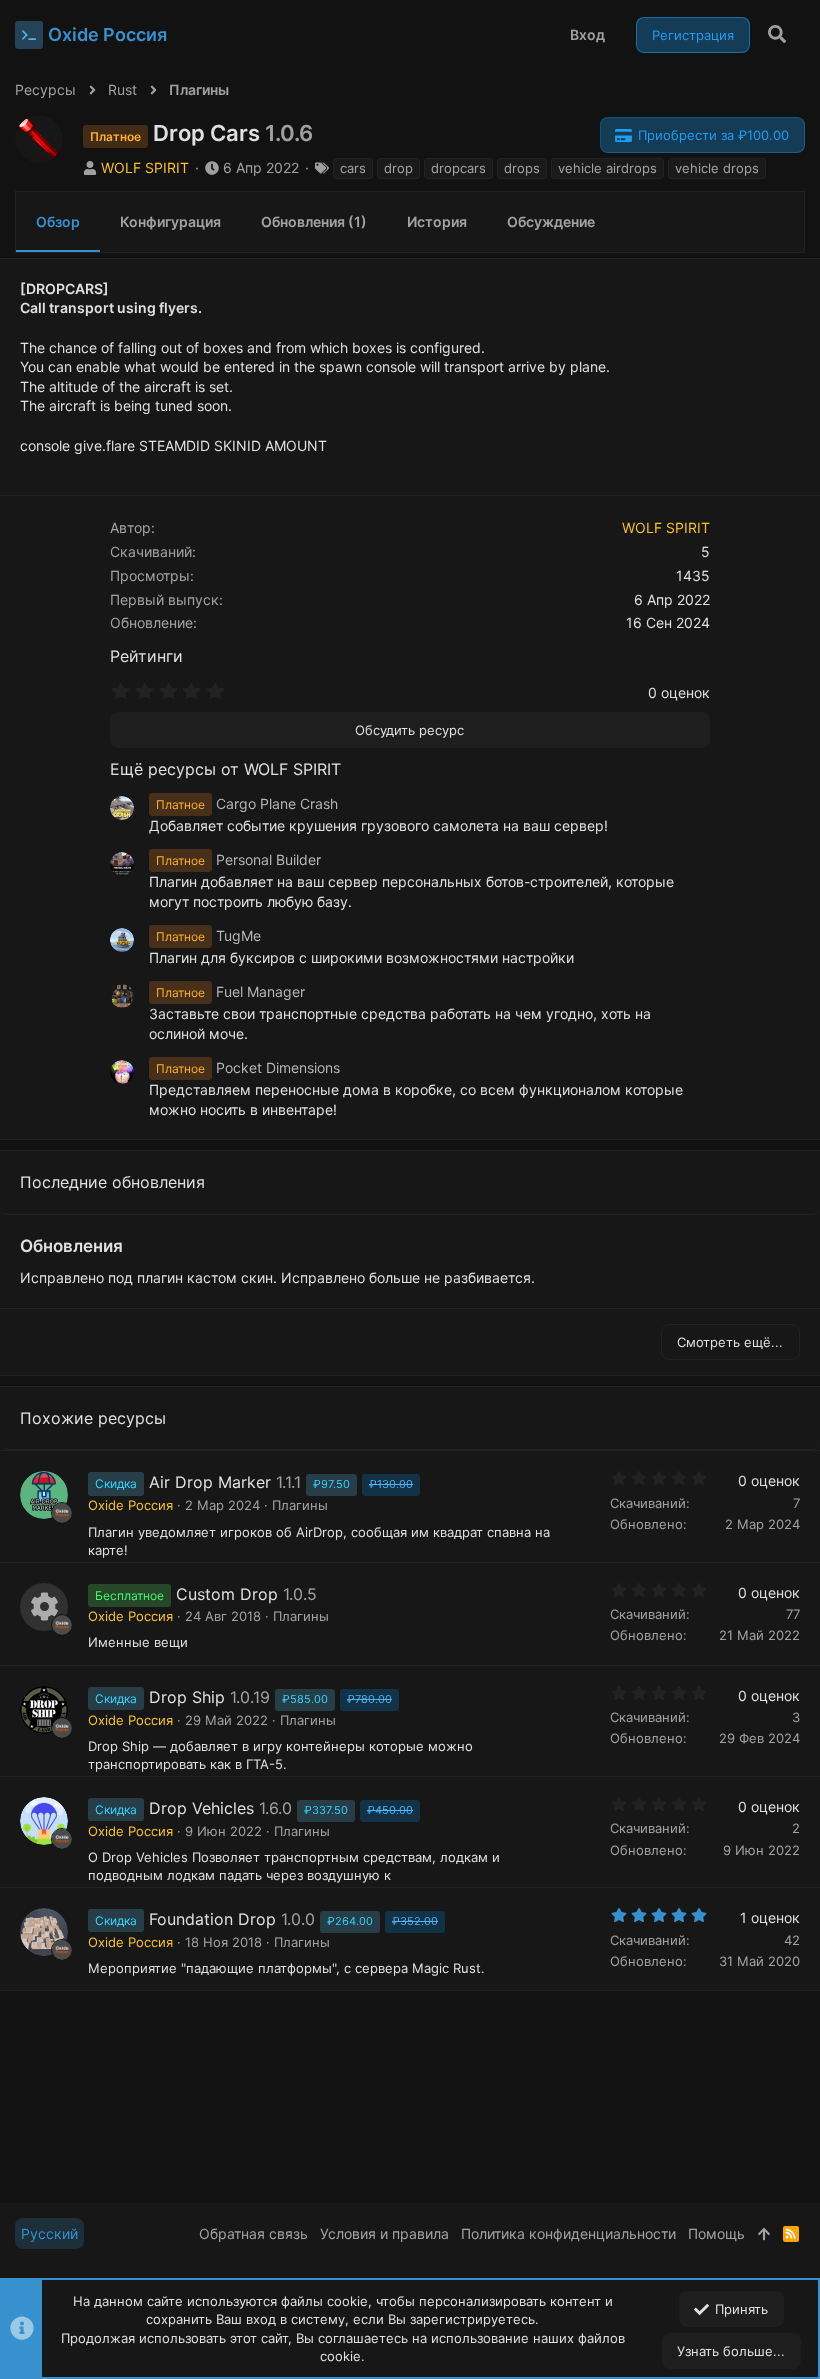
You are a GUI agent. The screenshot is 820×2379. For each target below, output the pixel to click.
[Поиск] (777, 35)
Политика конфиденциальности (568, 2233)
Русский (49, 2233)
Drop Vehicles (201, 1808)
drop (398, 168)
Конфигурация (170, 221)
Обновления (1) (314, 221)
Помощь (716, 2233)
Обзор (58, 221)
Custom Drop (227, 1594)
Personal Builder (238, 859)
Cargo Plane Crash (247, 803)
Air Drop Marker (210, 1482)
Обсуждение (551, 221)
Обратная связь (253, 2233)
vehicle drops (717, 168)
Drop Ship (187, 1697)
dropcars (458, 168)
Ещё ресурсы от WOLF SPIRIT (225, 769)
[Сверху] (764, 2234)
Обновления (71, 1246)
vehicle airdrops (607, 168)
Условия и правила (384, 2233)
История (437, 221)
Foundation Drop (212, 1919)
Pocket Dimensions (248, 1067)
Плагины (300, 1505)
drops (522, 168)
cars (353, 168)
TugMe (208, 935)
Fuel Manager (230, 991)
